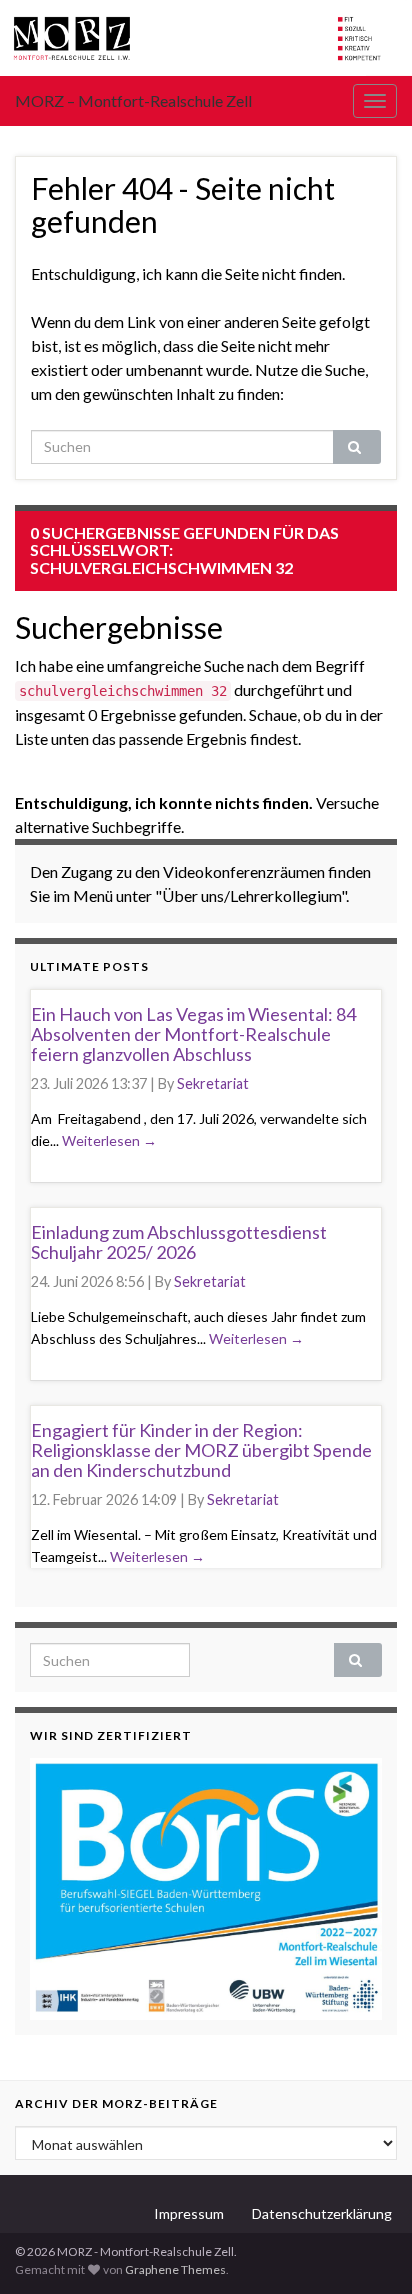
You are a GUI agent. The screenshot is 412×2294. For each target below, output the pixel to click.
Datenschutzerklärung (322, 2213)
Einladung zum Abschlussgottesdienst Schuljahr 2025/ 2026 (179, 1242)
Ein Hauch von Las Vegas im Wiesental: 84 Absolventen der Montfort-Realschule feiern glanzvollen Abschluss (193, 1034)
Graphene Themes (175, 2269)
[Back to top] (367, 2249)
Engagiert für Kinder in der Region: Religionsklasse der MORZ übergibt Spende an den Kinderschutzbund (201, 1450)
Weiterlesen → (109, 1140)
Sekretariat (213, 1083)
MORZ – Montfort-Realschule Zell (133, 100)
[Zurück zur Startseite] (206, 38)
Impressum (189, 2213)
